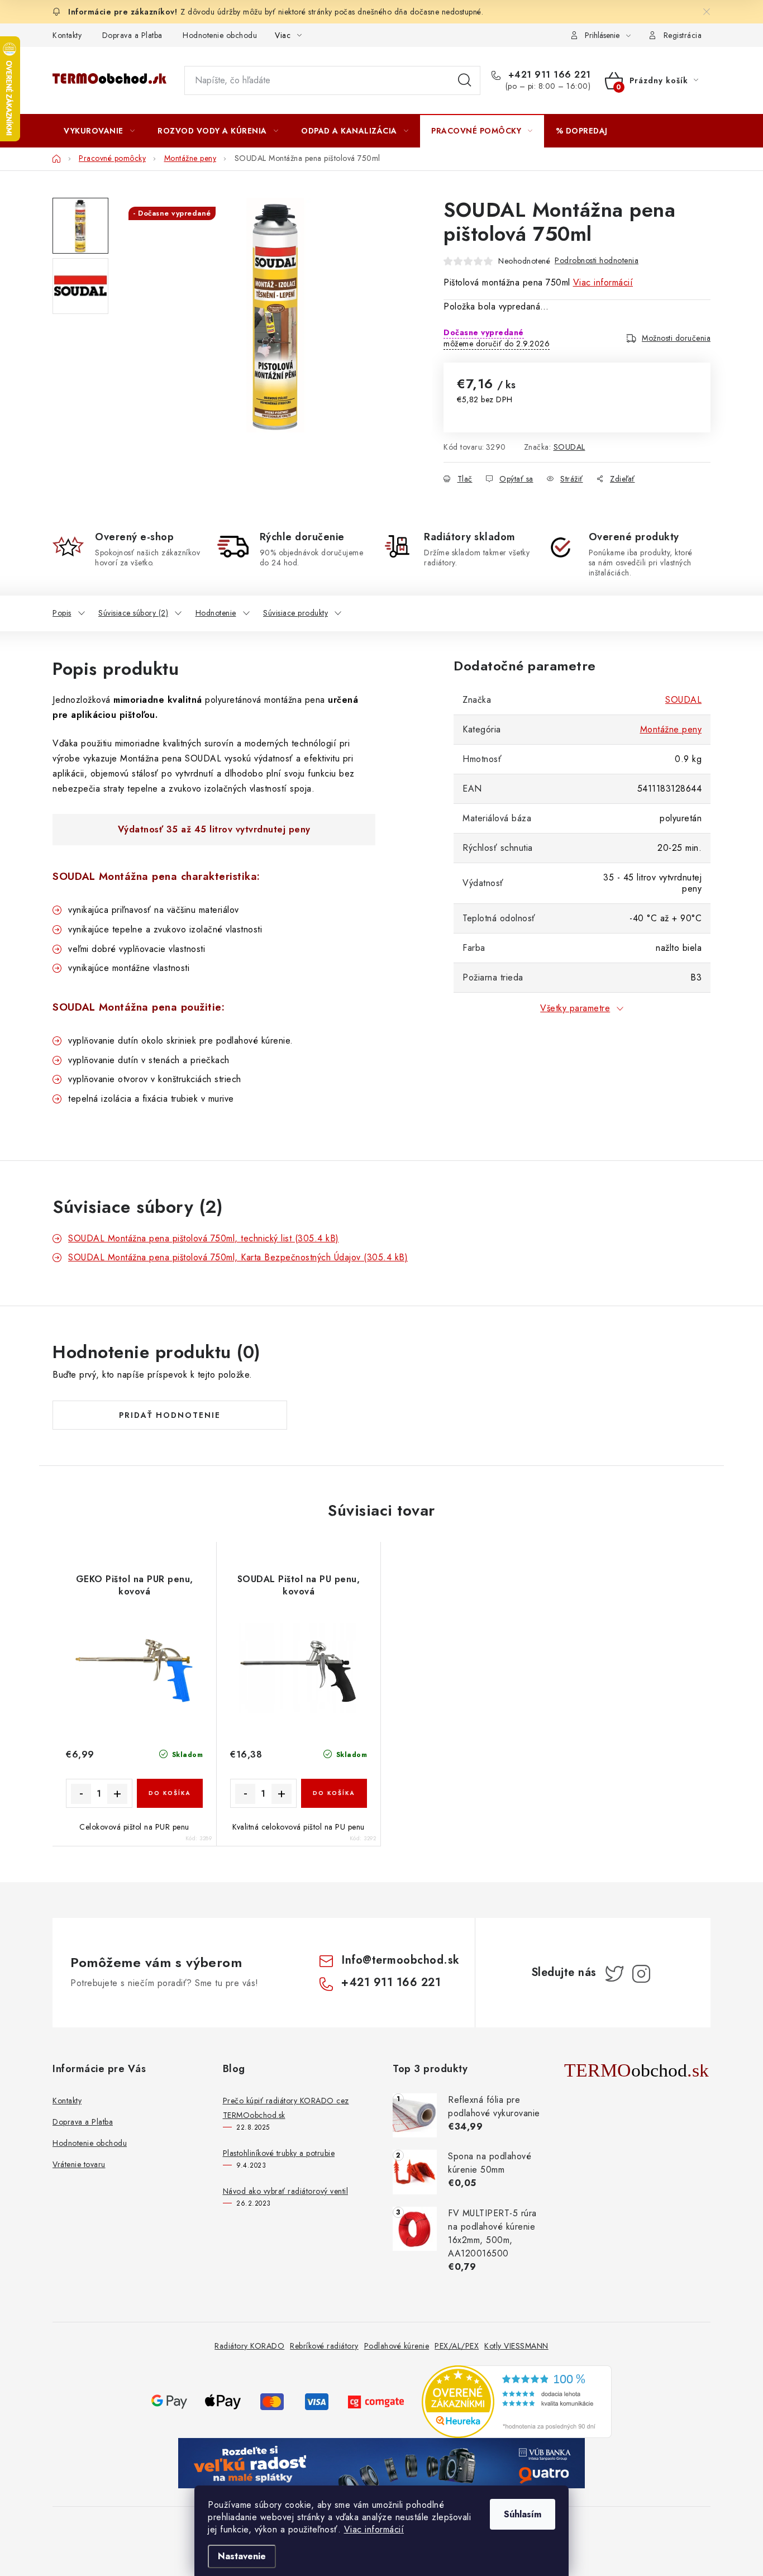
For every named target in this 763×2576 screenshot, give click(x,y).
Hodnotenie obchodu (220, 35)
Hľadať (465, 80)
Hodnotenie (216, 613)
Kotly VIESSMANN (516, 2346)
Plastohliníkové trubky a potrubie (279, 2153)
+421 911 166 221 (548, 75)
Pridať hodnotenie (170, 1415)
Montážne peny (671, 729)
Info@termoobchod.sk (400, 1960)
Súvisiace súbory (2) (133, 613)
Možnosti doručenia (676, 338)
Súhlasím (523, 2514)
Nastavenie (242, 2556)
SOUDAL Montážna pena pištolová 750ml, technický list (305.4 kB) (204, 1238)
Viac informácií (374, 2529)
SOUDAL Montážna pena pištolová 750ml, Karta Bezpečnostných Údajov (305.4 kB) (238, 1257)
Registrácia (683, 35)
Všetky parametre (575, 1008)
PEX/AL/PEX (457, 2346)
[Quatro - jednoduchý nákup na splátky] (381, 2462)
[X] (614, 1974)
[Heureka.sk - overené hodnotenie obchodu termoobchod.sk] (517, 2400)
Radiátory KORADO (249, 2346)
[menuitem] (99, 131)
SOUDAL (569, 447)
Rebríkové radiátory (324, 2346)
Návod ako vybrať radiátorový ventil (286, 2191)
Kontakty (67, 35)
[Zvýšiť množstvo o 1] (117, 1794)
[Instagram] (641, 1974)
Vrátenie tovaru (79, 2164)
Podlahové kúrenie (397, 2346)
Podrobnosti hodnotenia (597, 260)
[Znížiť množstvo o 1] (81, 1794)
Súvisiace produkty (295, 613)
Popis (62, 613)
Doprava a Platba (132, 35)
